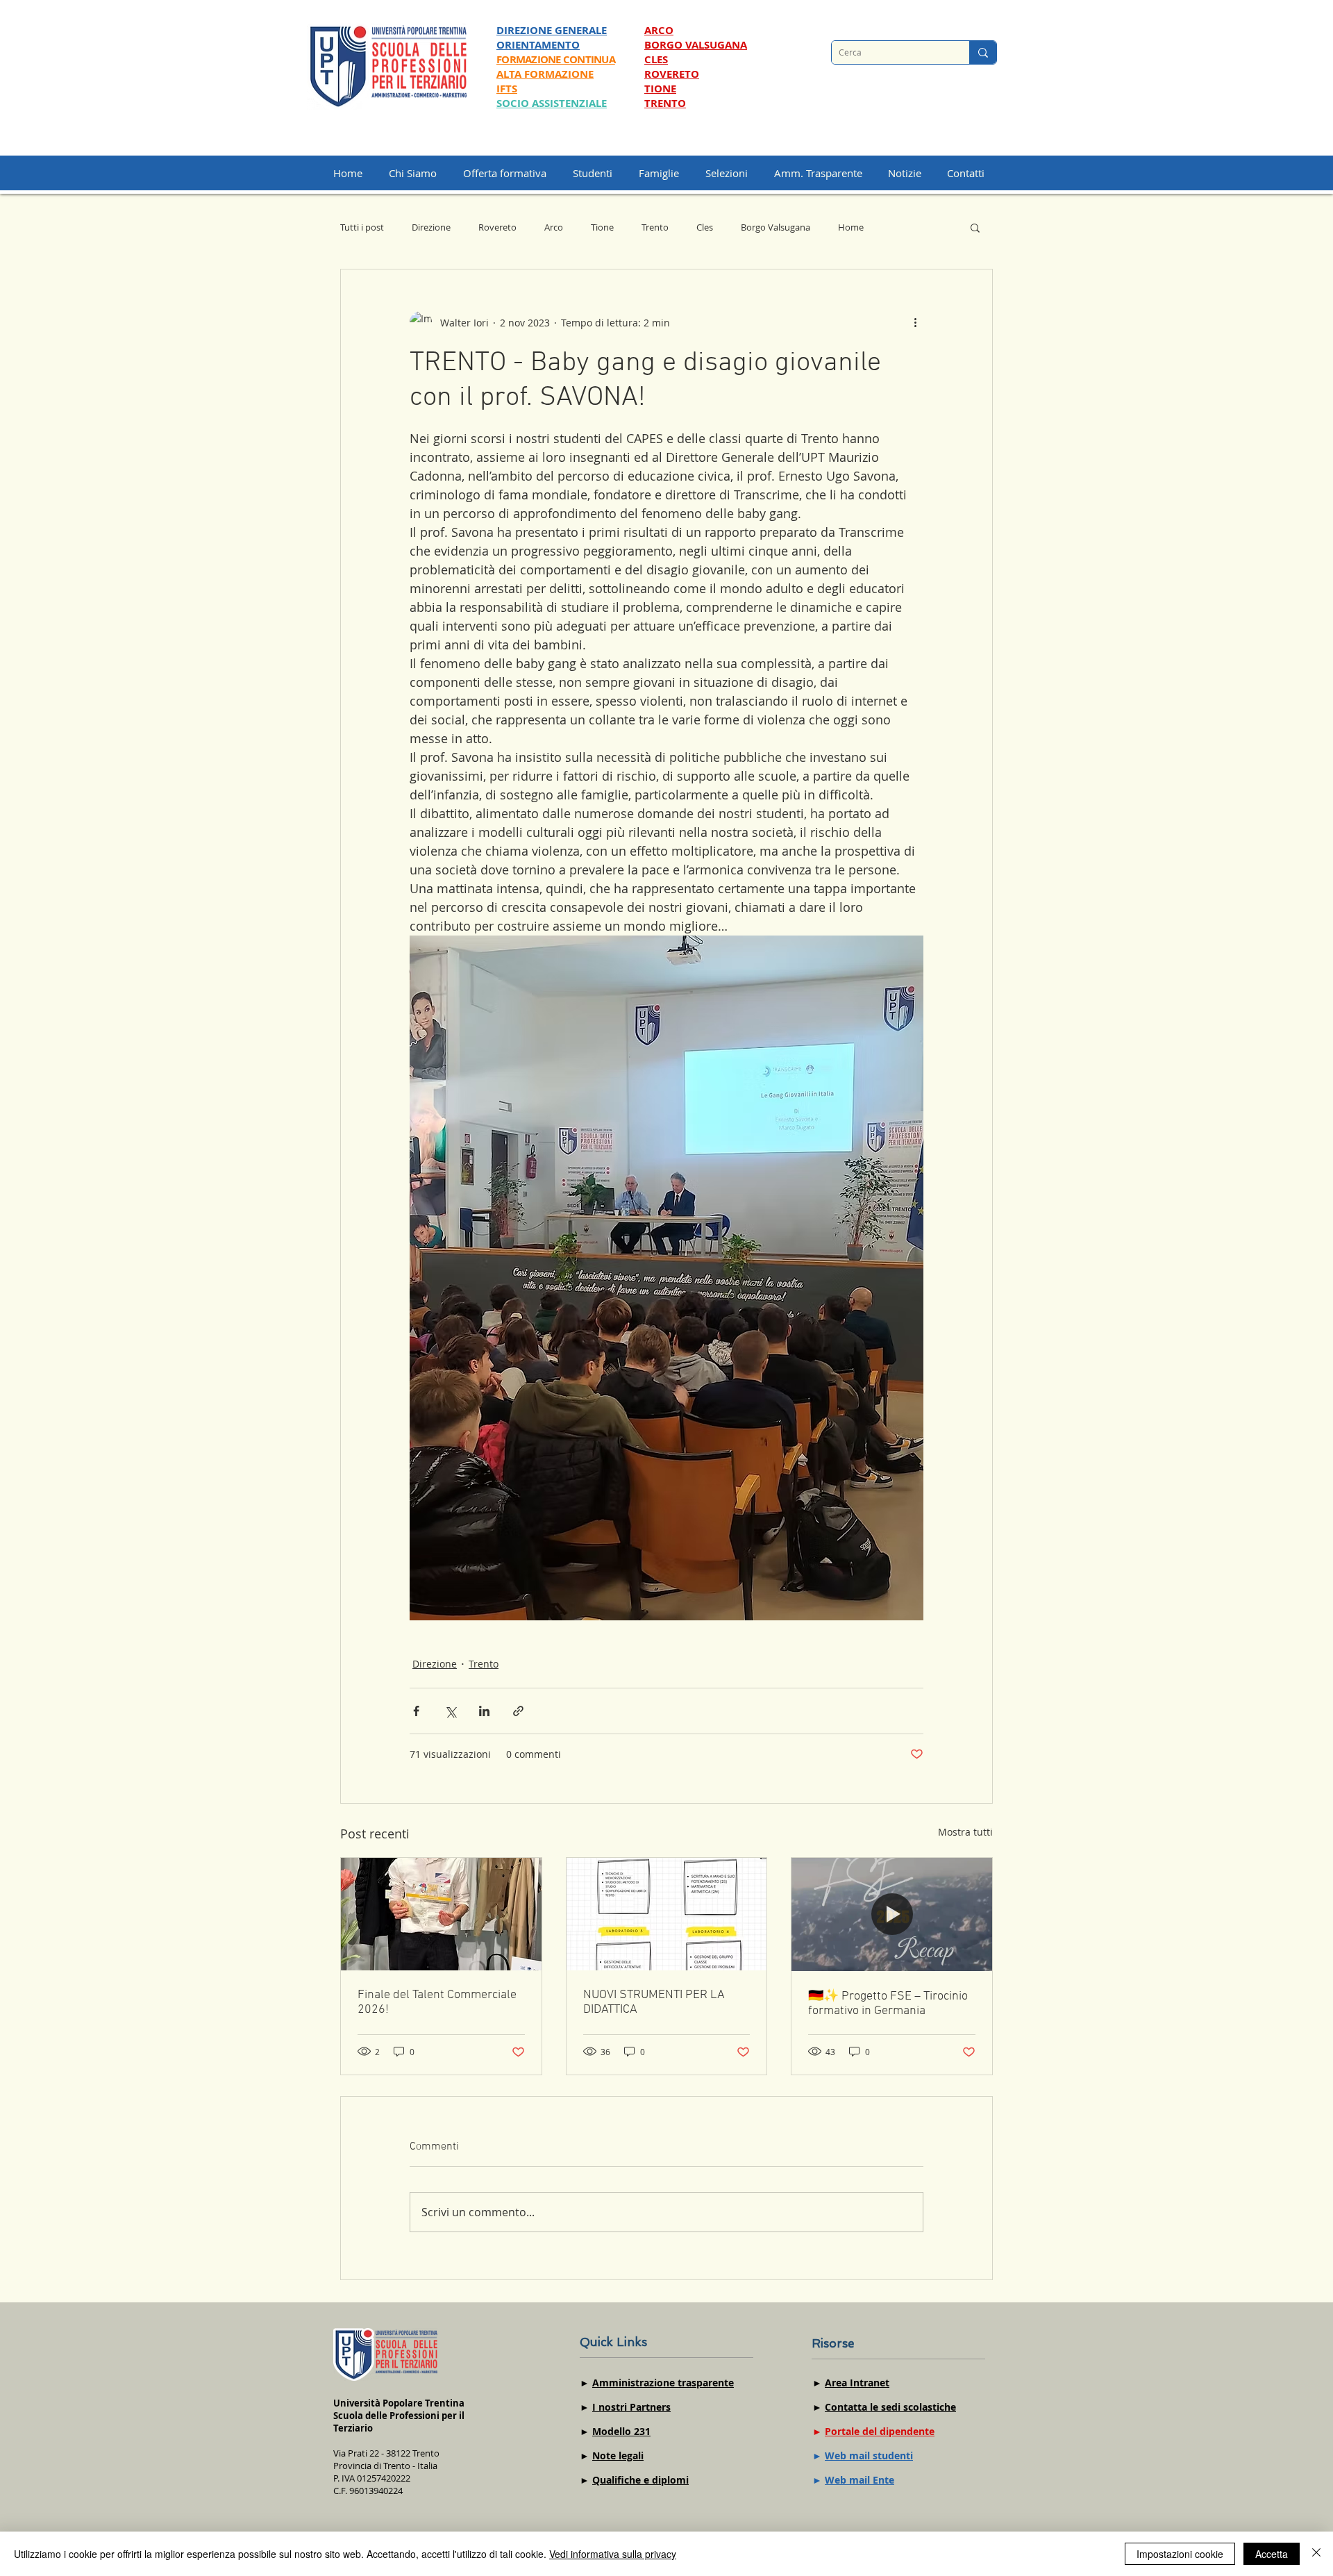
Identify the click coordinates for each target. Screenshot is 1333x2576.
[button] (733, 173)
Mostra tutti (965, 1832)
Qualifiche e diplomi (640, 2480)
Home (851, 227)
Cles (705, 227)
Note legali (618, 2455)
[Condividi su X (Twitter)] (450, 1711)
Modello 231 (621, 2431)
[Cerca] (983, 52)
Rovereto (497, 227)
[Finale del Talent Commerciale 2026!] (441, 1914)
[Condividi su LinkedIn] (484, 1711)
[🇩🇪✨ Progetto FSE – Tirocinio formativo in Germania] (892, 1914)
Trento (655, 227)
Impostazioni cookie (1180, 2554)
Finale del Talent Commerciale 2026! (437, 2002)
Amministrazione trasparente (663, 2383)
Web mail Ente (860, 2480)
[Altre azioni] (915, 322)
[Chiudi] (1316, 2554)
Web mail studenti (869, 2455)
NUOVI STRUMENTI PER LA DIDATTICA (654, 2002)
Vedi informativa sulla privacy (613, 2554)
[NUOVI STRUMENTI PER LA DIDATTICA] (667, 1914)
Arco (554, 227)
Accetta (1272, 2554)
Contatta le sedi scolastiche (890, 2407)
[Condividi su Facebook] (416, 1711)
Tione (602, 227)
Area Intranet (857, 2383)
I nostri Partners (631, 2407)
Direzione (431, 227)
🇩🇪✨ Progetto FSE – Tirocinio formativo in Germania (888, 2004)
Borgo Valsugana (776, 227)
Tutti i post (362, 227)
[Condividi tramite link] (518, 1711)
